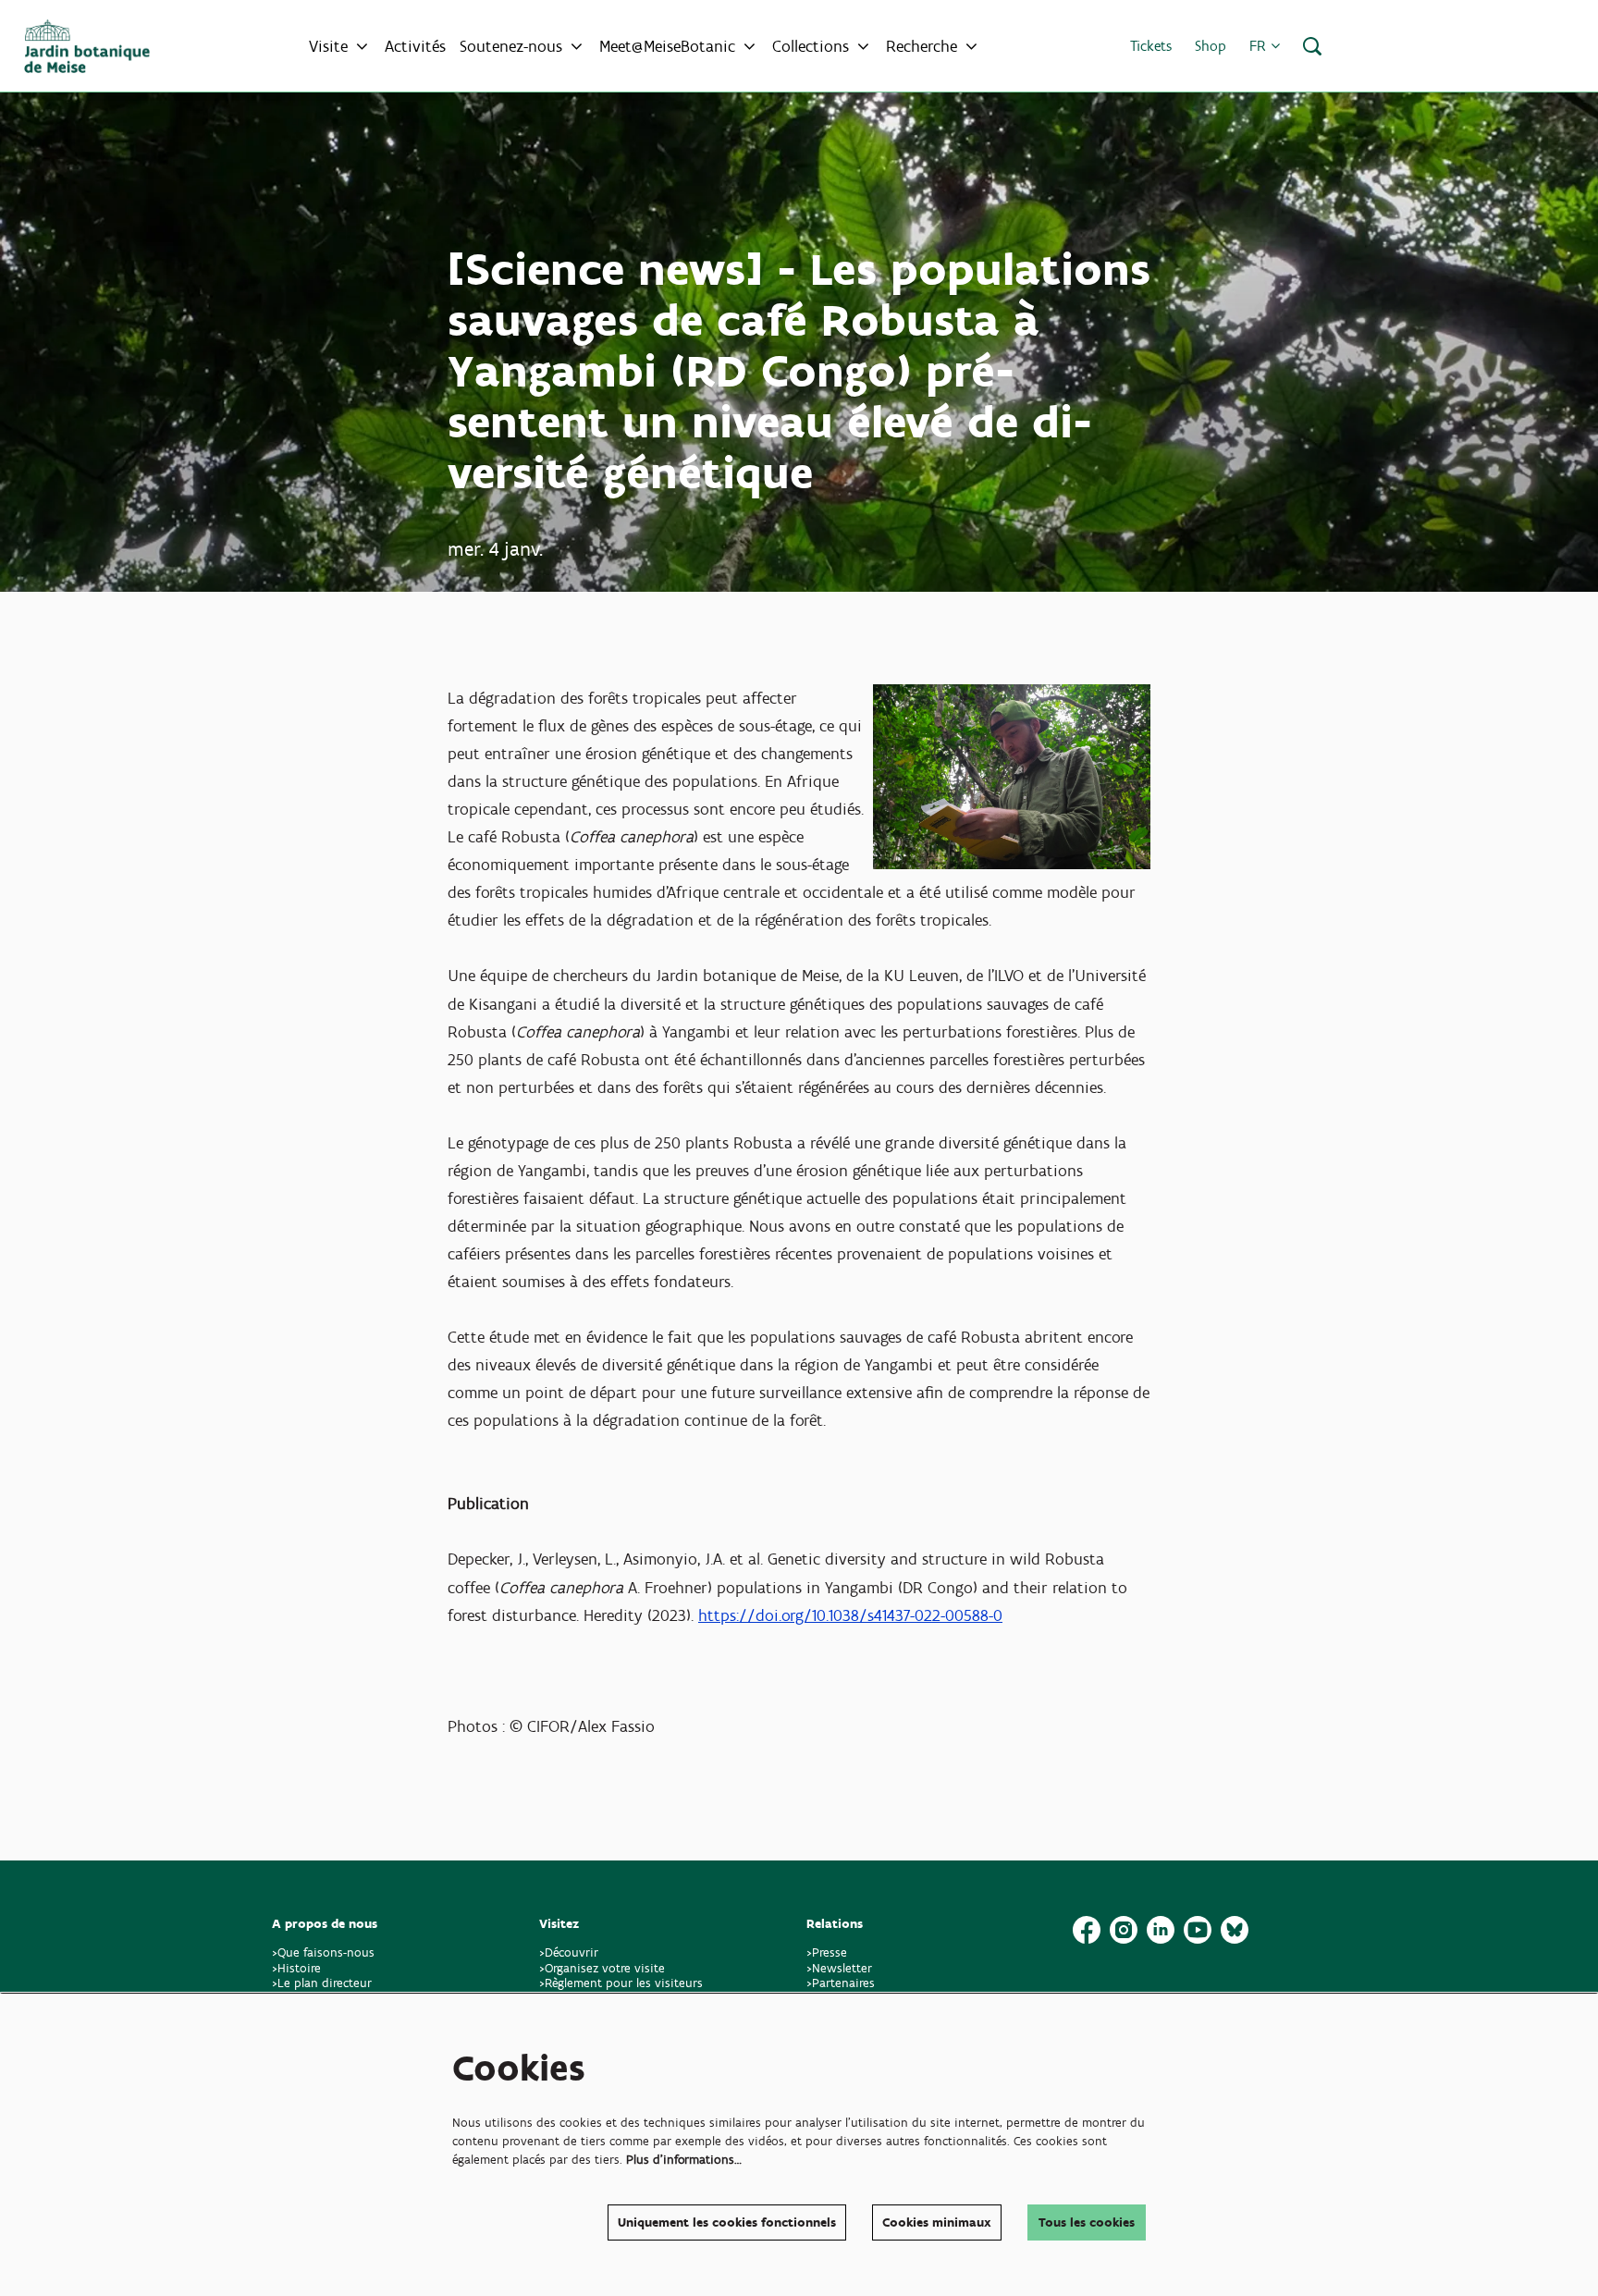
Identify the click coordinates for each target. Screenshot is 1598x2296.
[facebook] (1087, 1930)
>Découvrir (569, 1952)
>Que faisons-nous (323, 1952)
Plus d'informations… (684, 2160)
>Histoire (296, 1968)
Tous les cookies (1087, 2222)
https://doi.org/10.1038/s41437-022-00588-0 (850, 1615)
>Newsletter (839, 1968)
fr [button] (1260, 46)
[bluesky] (1235, 1930)
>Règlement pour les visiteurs (621, 1983)
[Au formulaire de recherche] (1312, 46)
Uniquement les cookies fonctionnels (727, 2222)
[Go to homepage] (87, 46)
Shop (1211, 46)
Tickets (1151, 46)
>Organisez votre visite (602, 1968)
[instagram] (1124, 1930)
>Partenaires (841, 1983)
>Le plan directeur (324, 1983)
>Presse (827, 1952)
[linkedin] (1161, 1930)
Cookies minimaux (937, 2222)
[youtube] (1198, 1930)
